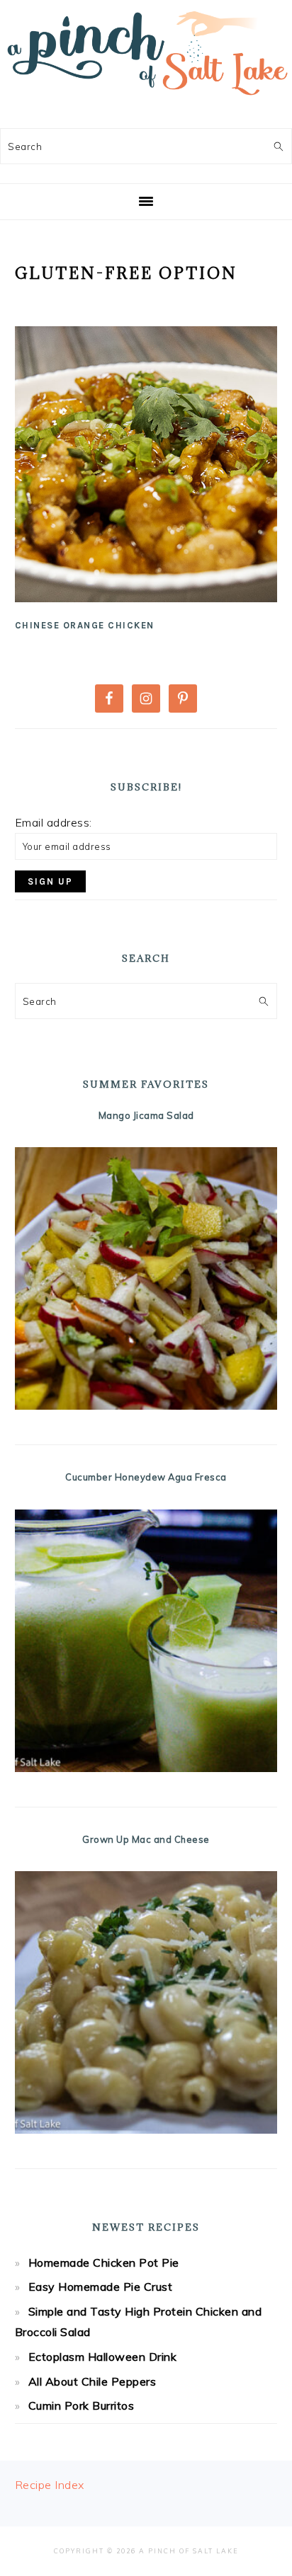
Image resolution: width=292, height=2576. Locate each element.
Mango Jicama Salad (146, 1115)
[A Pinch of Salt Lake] (146, 100)
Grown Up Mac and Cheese (146, 1839)
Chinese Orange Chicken (85, 625)
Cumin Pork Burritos (82, 2405)
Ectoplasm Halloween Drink (103, 2357)
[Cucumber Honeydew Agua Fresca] (146, 1641)
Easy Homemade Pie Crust (101, 2287)
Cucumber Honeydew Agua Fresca (146, 1477)
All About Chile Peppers (92, 2381)
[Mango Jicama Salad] (146, 1278)
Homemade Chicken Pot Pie (104, 2262)
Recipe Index (50, 2485)
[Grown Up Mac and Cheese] (146, 2002)
